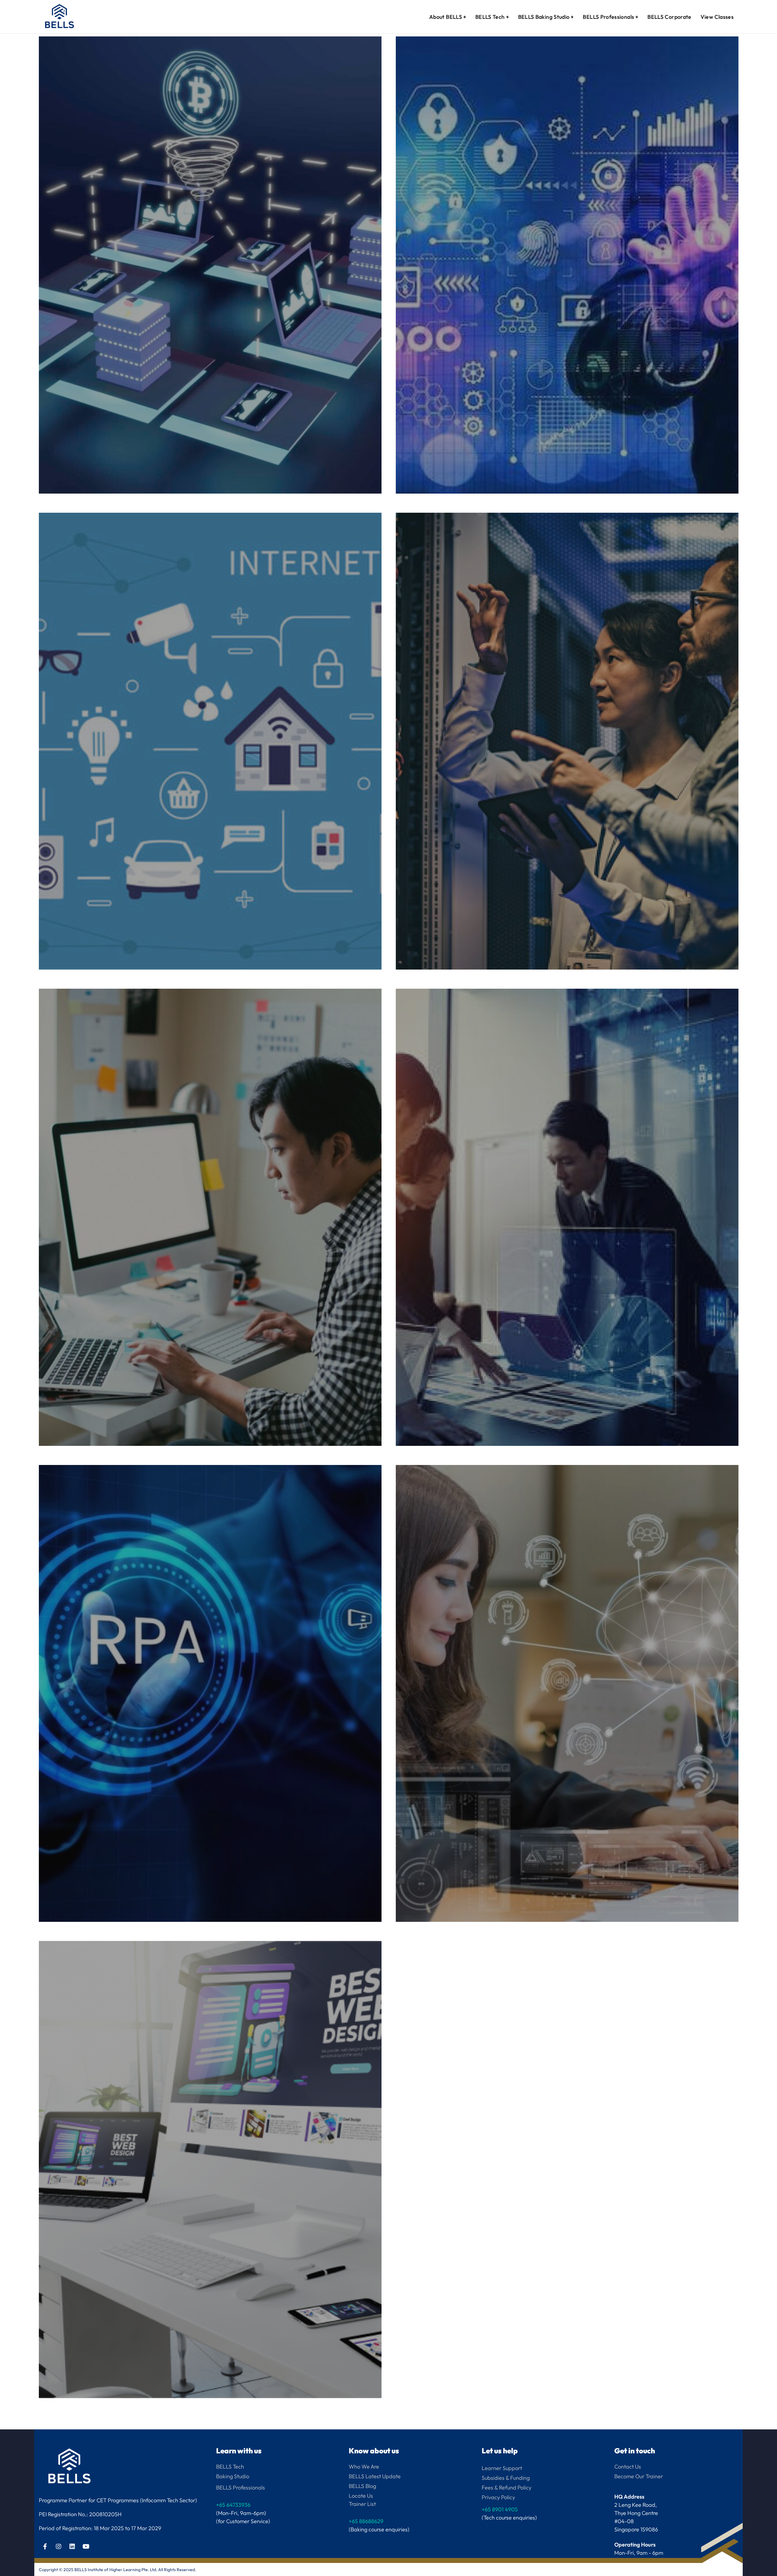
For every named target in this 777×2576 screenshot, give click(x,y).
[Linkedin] (72, 2547)
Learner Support (502, 2468)
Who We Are (364, 2467)
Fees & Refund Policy (507, 2488)
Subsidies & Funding (506, 2478)
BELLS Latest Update (375, 2476)
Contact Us (628, 2467)
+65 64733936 (233, 2505)
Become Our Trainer (639, 2476)
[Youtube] (86, 2547)
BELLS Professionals (241, 2488)
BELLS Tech (230, 2467)
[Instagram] (59, 2547)
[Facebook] (45, 2547)
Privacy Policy (498, 2497)
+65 (500, 2509)
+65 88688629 (366, 2521)
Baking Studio (233, 2476)
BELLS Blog (362, 2486)
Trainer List (362, 2504)
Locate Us (361, 2496)
